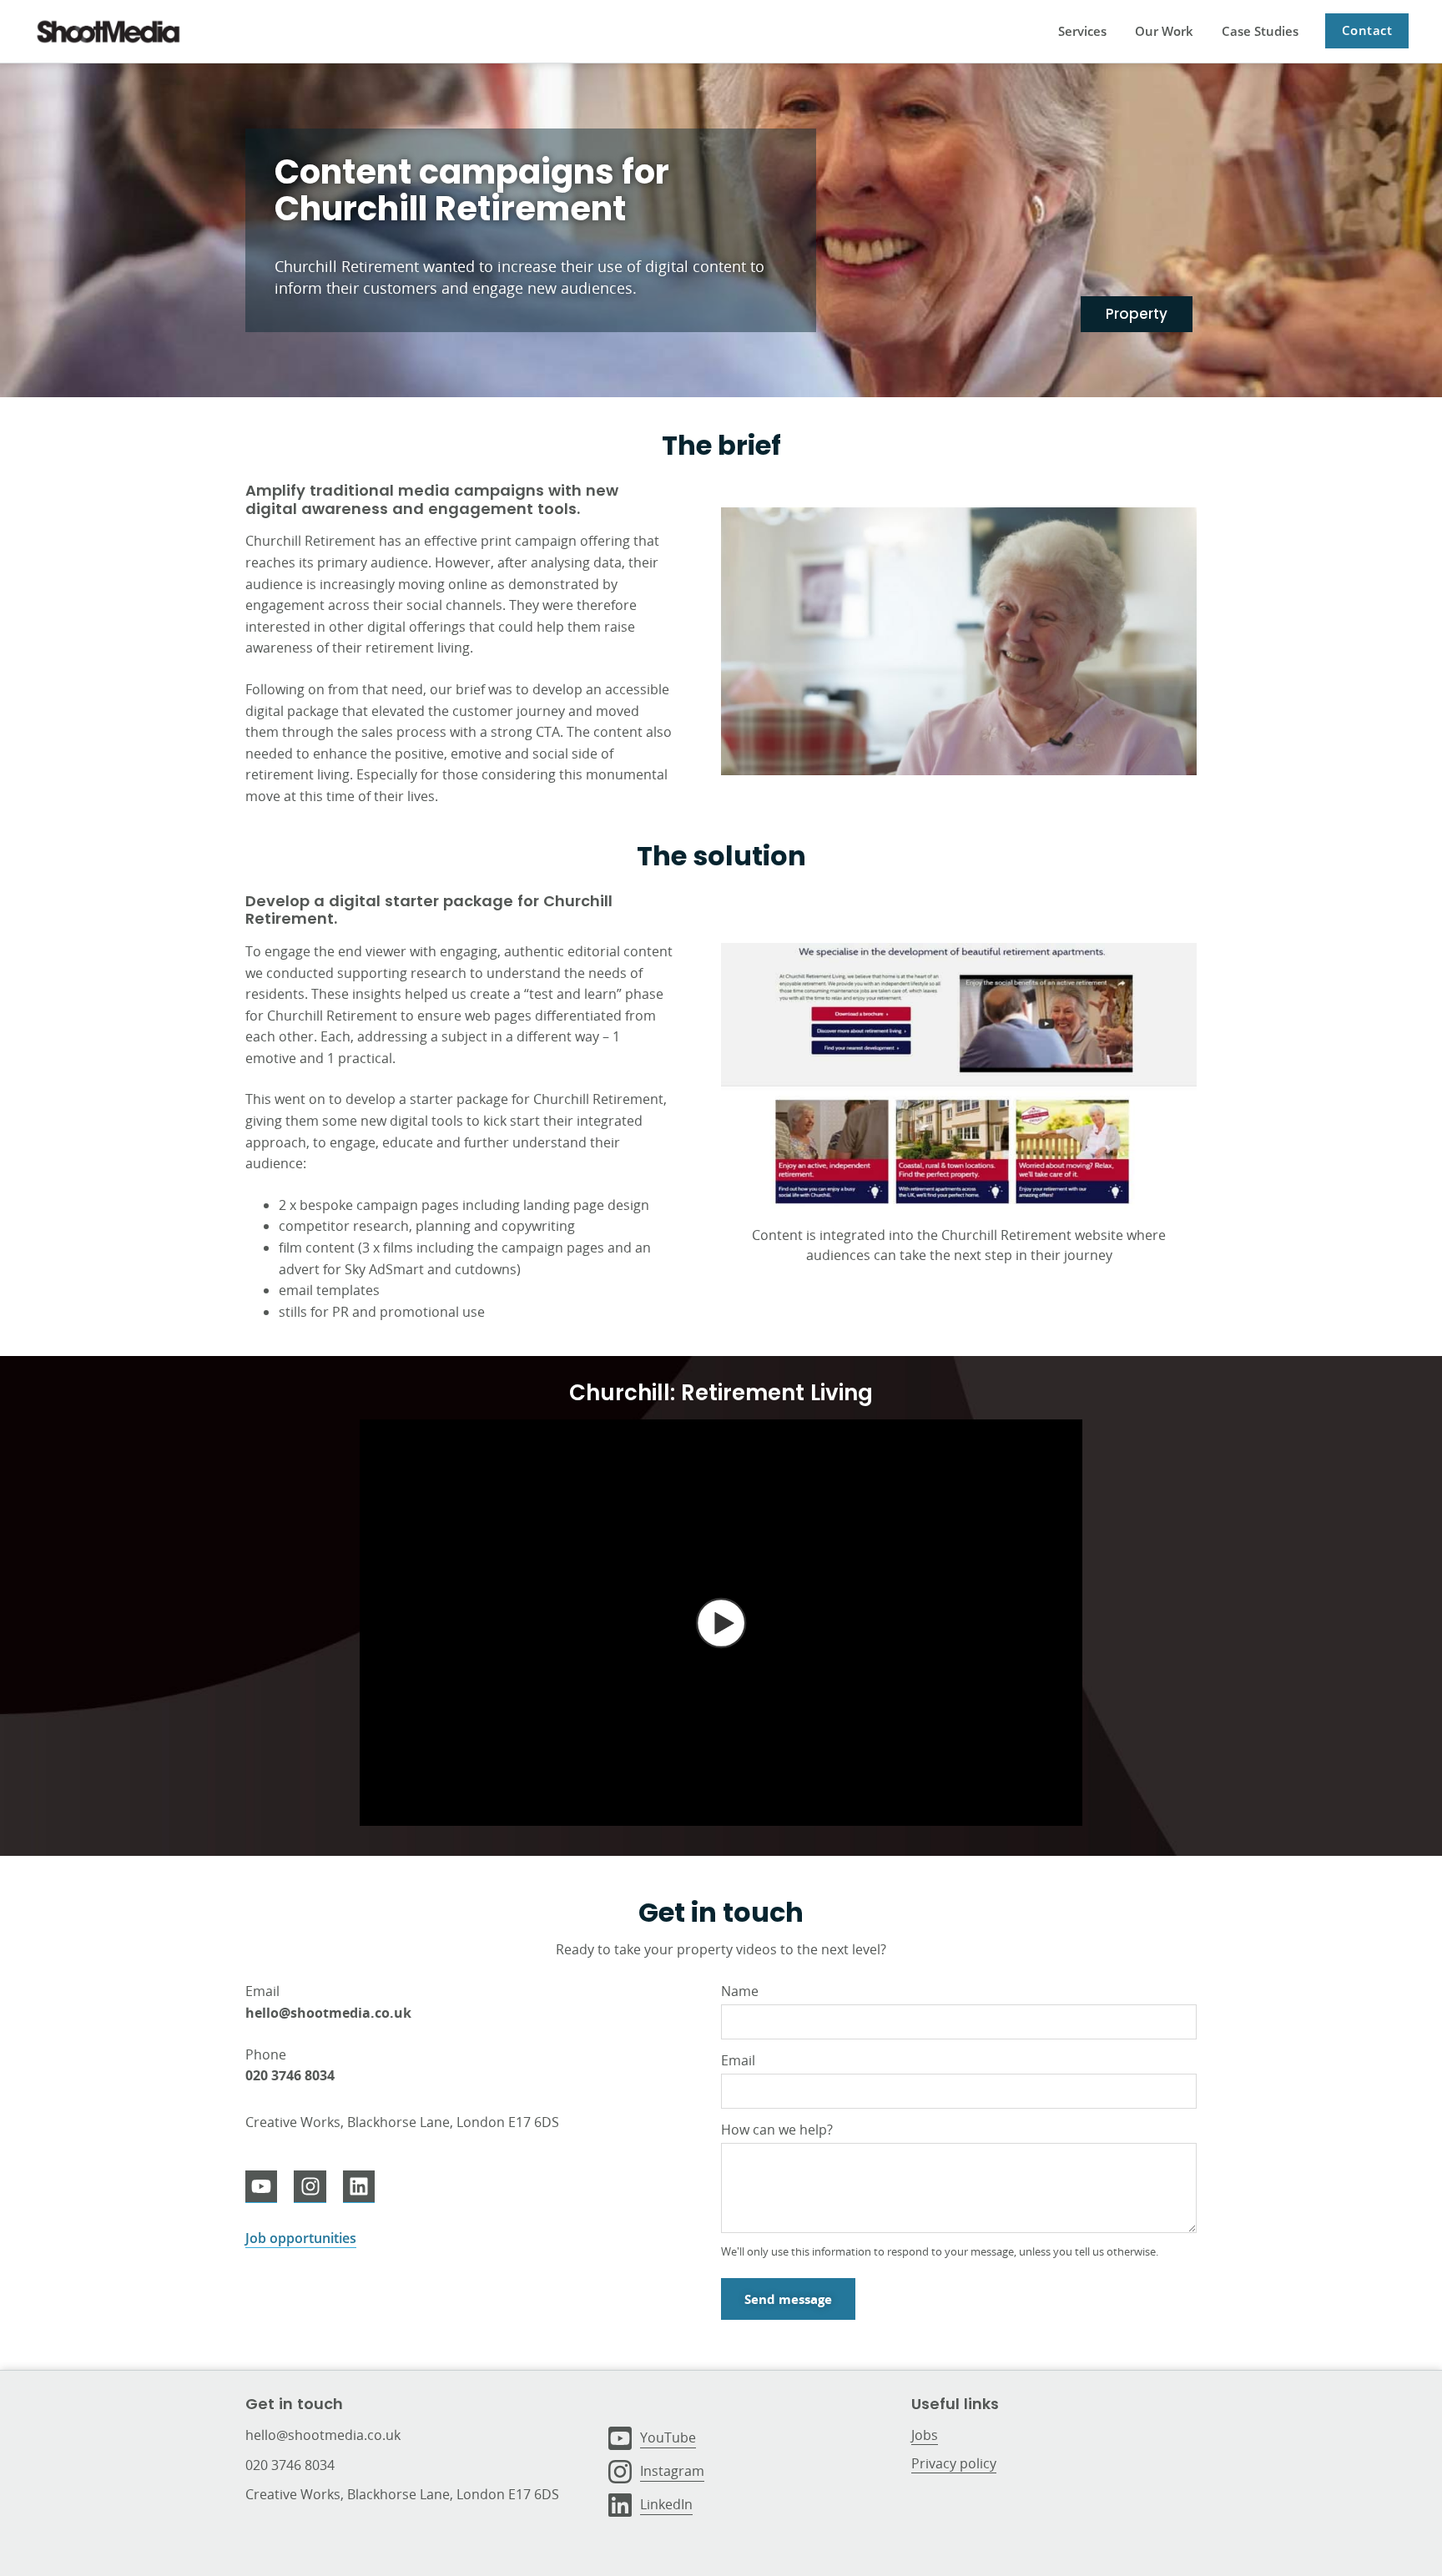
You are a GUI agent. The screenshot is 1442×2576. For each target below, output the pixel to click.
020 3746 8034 (290, 2465)
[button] (721, 1623)
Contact (1367, 30)
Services (1082, 31)
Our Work (1164, 31)
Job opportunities (301, 2238)
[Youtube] (261, 2186)
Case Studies (1260, 31)
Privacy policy (954, 2463)
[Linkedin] (359, 2186)
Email (738, 2060)
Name (740, 1991)
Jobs (925, 2435)
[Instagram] (310, 2186)
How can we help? (777, 2130)
